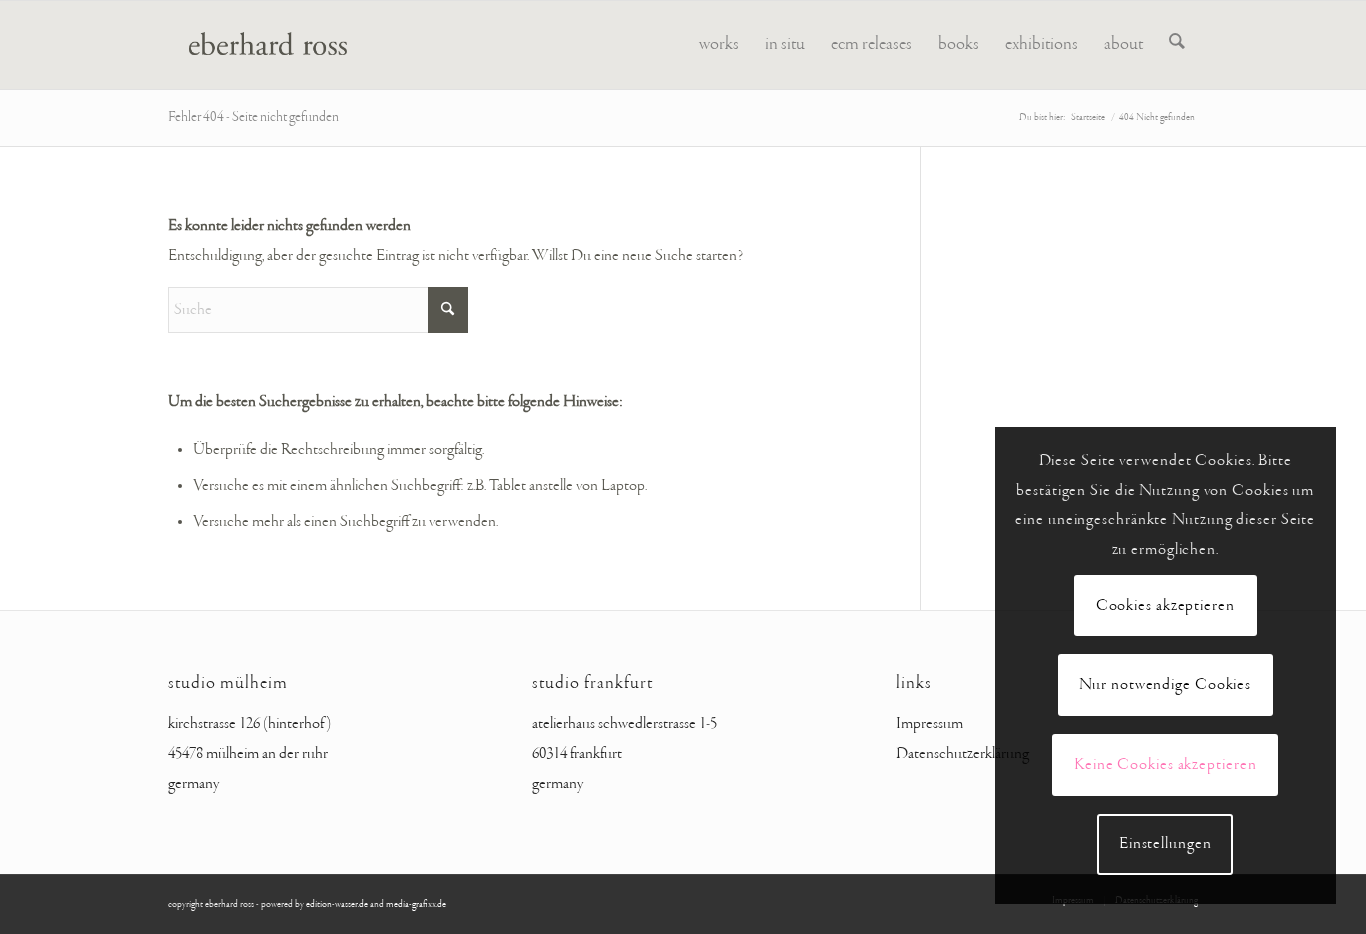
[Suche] (1177, 45)
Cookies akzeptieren (1165, 606)
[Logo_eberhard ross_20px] (259, 45)
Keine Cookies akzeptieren (1165, 765)
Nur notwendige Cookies (1165, 685)
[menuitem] (719, 45)
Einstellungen (1165, 844)
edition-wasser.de (337, 904)
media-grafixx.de (416, 904)
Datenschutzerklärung (962, 754)
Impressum (929, 724)
